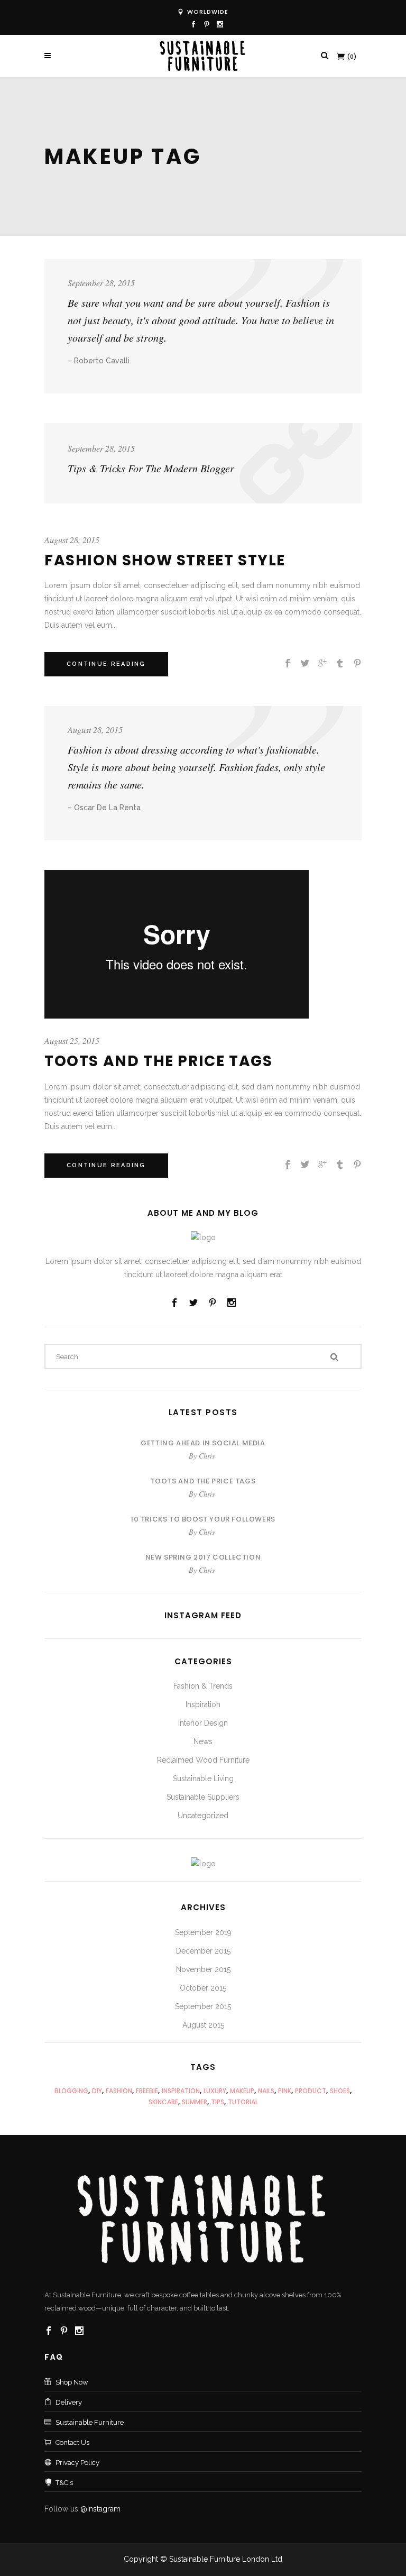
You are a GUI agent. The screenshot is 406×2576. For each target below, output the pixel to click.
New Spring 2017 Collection (203, 1557)
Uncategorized (203, 1816)
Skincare (163, 2102)
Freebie (147, 2091)
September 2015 (203, 2006)
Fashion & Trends (203, 1686)
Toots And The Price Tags (158, 1061)
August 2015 (203, 2025)
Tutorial (243, 2102)
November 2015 (203, 1969)
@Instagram (100, 2509)
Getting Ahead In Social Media (203, 1443)
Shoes (340, 2091)
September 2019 (203, 1932)
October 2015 (203, 1988)
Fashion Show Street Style (165, 560)
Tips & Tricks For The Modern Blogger (151, 468)
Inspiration (203, 1704)
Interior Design (203, 1723)
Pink (285, 2091)
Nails (266, 2091)
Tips (218, 2102)
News (203, 1741)
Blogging (71, 2091)
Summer (195, 2102)
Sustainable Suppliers (203, 1797)
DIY (97, 2091)
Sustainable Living (203, 1779)
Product (311, 2091)
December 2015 (203, 1951)
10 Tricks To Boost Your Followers (203, 1519)
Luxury (215, 2091)
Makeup (242, 2091)
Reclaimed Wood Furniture (203, 1760)
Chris (207, 1456)
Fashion (119, 2091)
